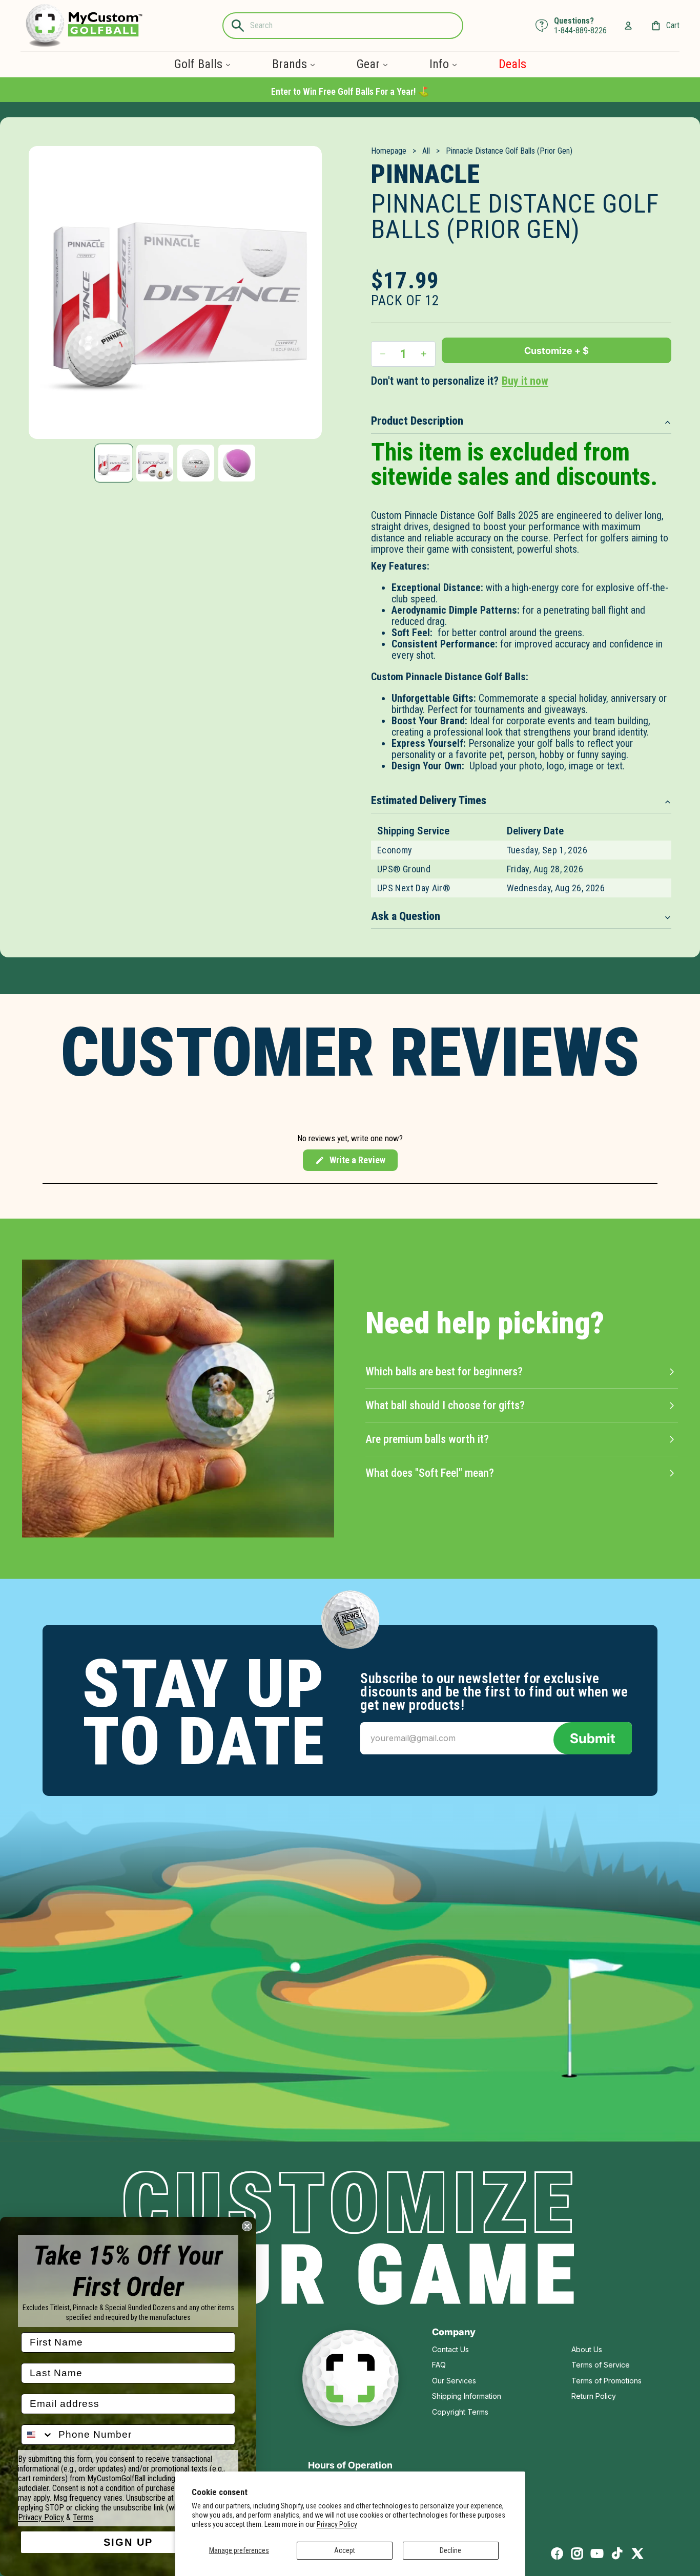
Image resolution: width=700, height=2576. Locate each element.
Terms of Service (601, 2365)
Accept (345, 2550)
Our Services (454, 2381)
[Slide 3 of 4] (196, 463)
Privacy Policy (337, 2524)
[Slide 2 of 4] (155, 463)
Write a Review (350, 1163)
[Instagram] (577, 2553)
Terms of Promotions (606, 2381)
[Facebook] (557, 2553)
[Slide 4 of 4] (237, 463)
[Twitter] (637, 2553)
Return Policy (594, 2396)
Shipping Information (467, 2396)
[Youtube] (597, 2553)
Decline (450, 2550)
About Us (587, 2349)
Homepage (389, 151)
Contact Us (450, 2349)
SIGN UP (128, 2542)
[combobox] (37, 2435)
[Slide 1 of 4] (114, 463)
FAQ (439, 2365)
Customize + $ (557, 351)
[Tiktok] (617, 2553)
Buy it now (525, 381)
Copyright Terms (460, 2412)
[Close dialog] (247, 2226)
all (426, 151)
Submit (593, 1738)
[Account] (628, 26)
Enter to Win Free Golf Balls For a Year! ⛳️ (350, 91)
